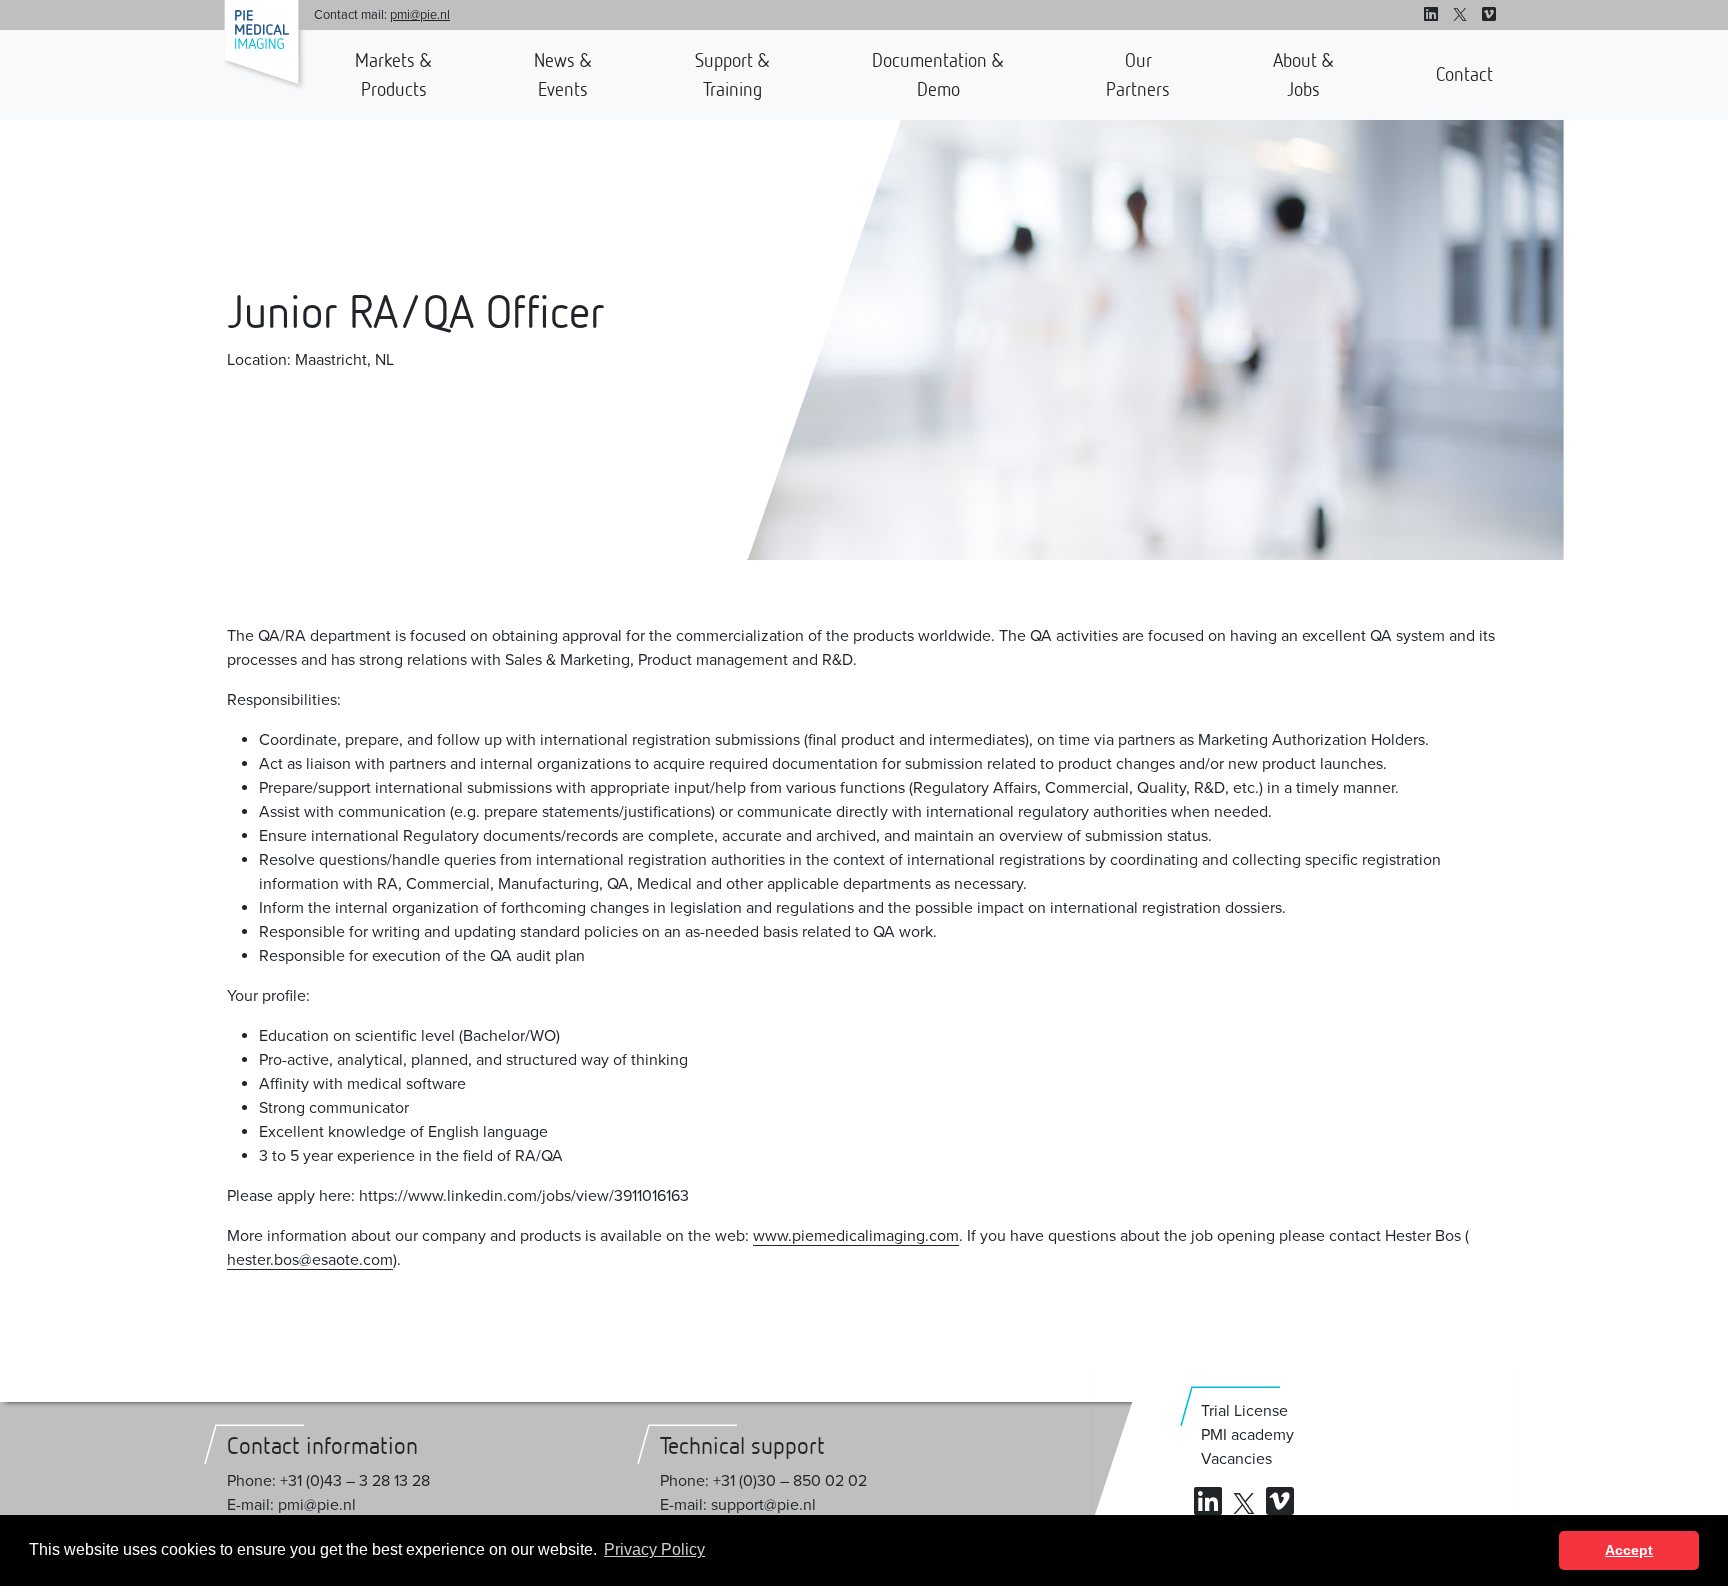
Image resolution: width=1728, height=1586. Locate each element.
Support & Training (732, 74)
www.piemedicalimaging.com (856, 1236)
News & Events (563, 74)
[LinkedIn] (1431, 15)
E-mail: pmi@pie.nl (291, 1505)
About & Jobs (1303, 74)
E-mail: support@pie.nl (738, 1505)
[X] (1460, 15)
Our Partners (1138, 74)
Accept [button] (1629, 1550)
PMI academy (1247, 1435)
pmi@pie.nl (420, 15)
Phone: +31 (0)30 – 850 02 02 (763, 1481)
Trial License (1244, 1411)
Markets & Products (393, 74)
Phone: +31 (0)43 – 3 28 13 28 (328, 1481)
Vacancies (1236, 1459)
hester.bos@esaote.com (310, 1260)
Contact (1464, 74)
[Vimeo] (1489, 15)
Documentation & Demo (938, 74)
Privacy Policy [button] (654, 1549)
